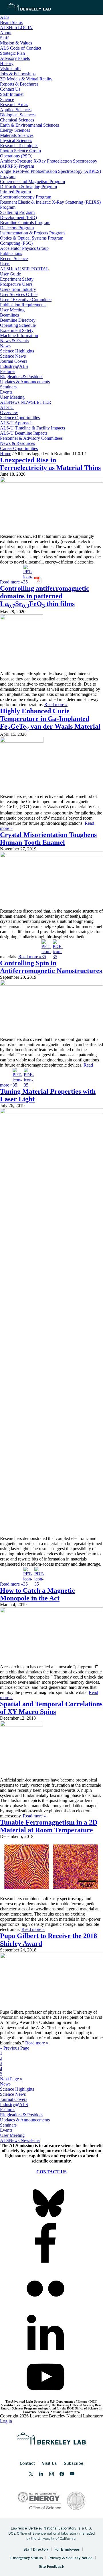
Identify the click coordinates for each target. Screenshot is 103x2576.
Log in (6, 2421)
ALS (4, 17)
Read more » (12, 582)
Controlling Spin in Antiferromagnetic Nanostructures (51, 967)
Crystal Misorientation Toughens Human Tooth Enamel (48, 839)
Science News (13, 2094)
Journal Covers (14, 2099)
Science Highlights (17, 2089)
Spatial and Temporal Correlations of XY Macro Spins (51, 1708)
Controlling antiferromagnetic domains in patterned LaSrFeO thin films (45, 596)
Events (6, 2130)
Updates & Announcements (25, 2120)
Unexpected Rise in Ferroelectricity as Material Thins (50, 464)
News (5, 2084)
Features (8, 2110)
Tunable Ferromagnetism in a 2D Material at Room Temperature (49, 1826)
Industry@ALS (14, 2104)
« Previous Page (15, 2048)
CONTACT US (51, 2172)
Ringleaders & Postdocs (22, 2115)
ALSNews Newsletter (20, 2140)
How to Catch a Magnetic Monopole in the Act (37, 1594)
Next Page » (11, 2079)
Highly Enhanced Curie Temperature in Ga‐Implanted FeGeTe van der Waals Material (50, 719)
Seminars (8, 2125)
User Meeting (12, 2135)
